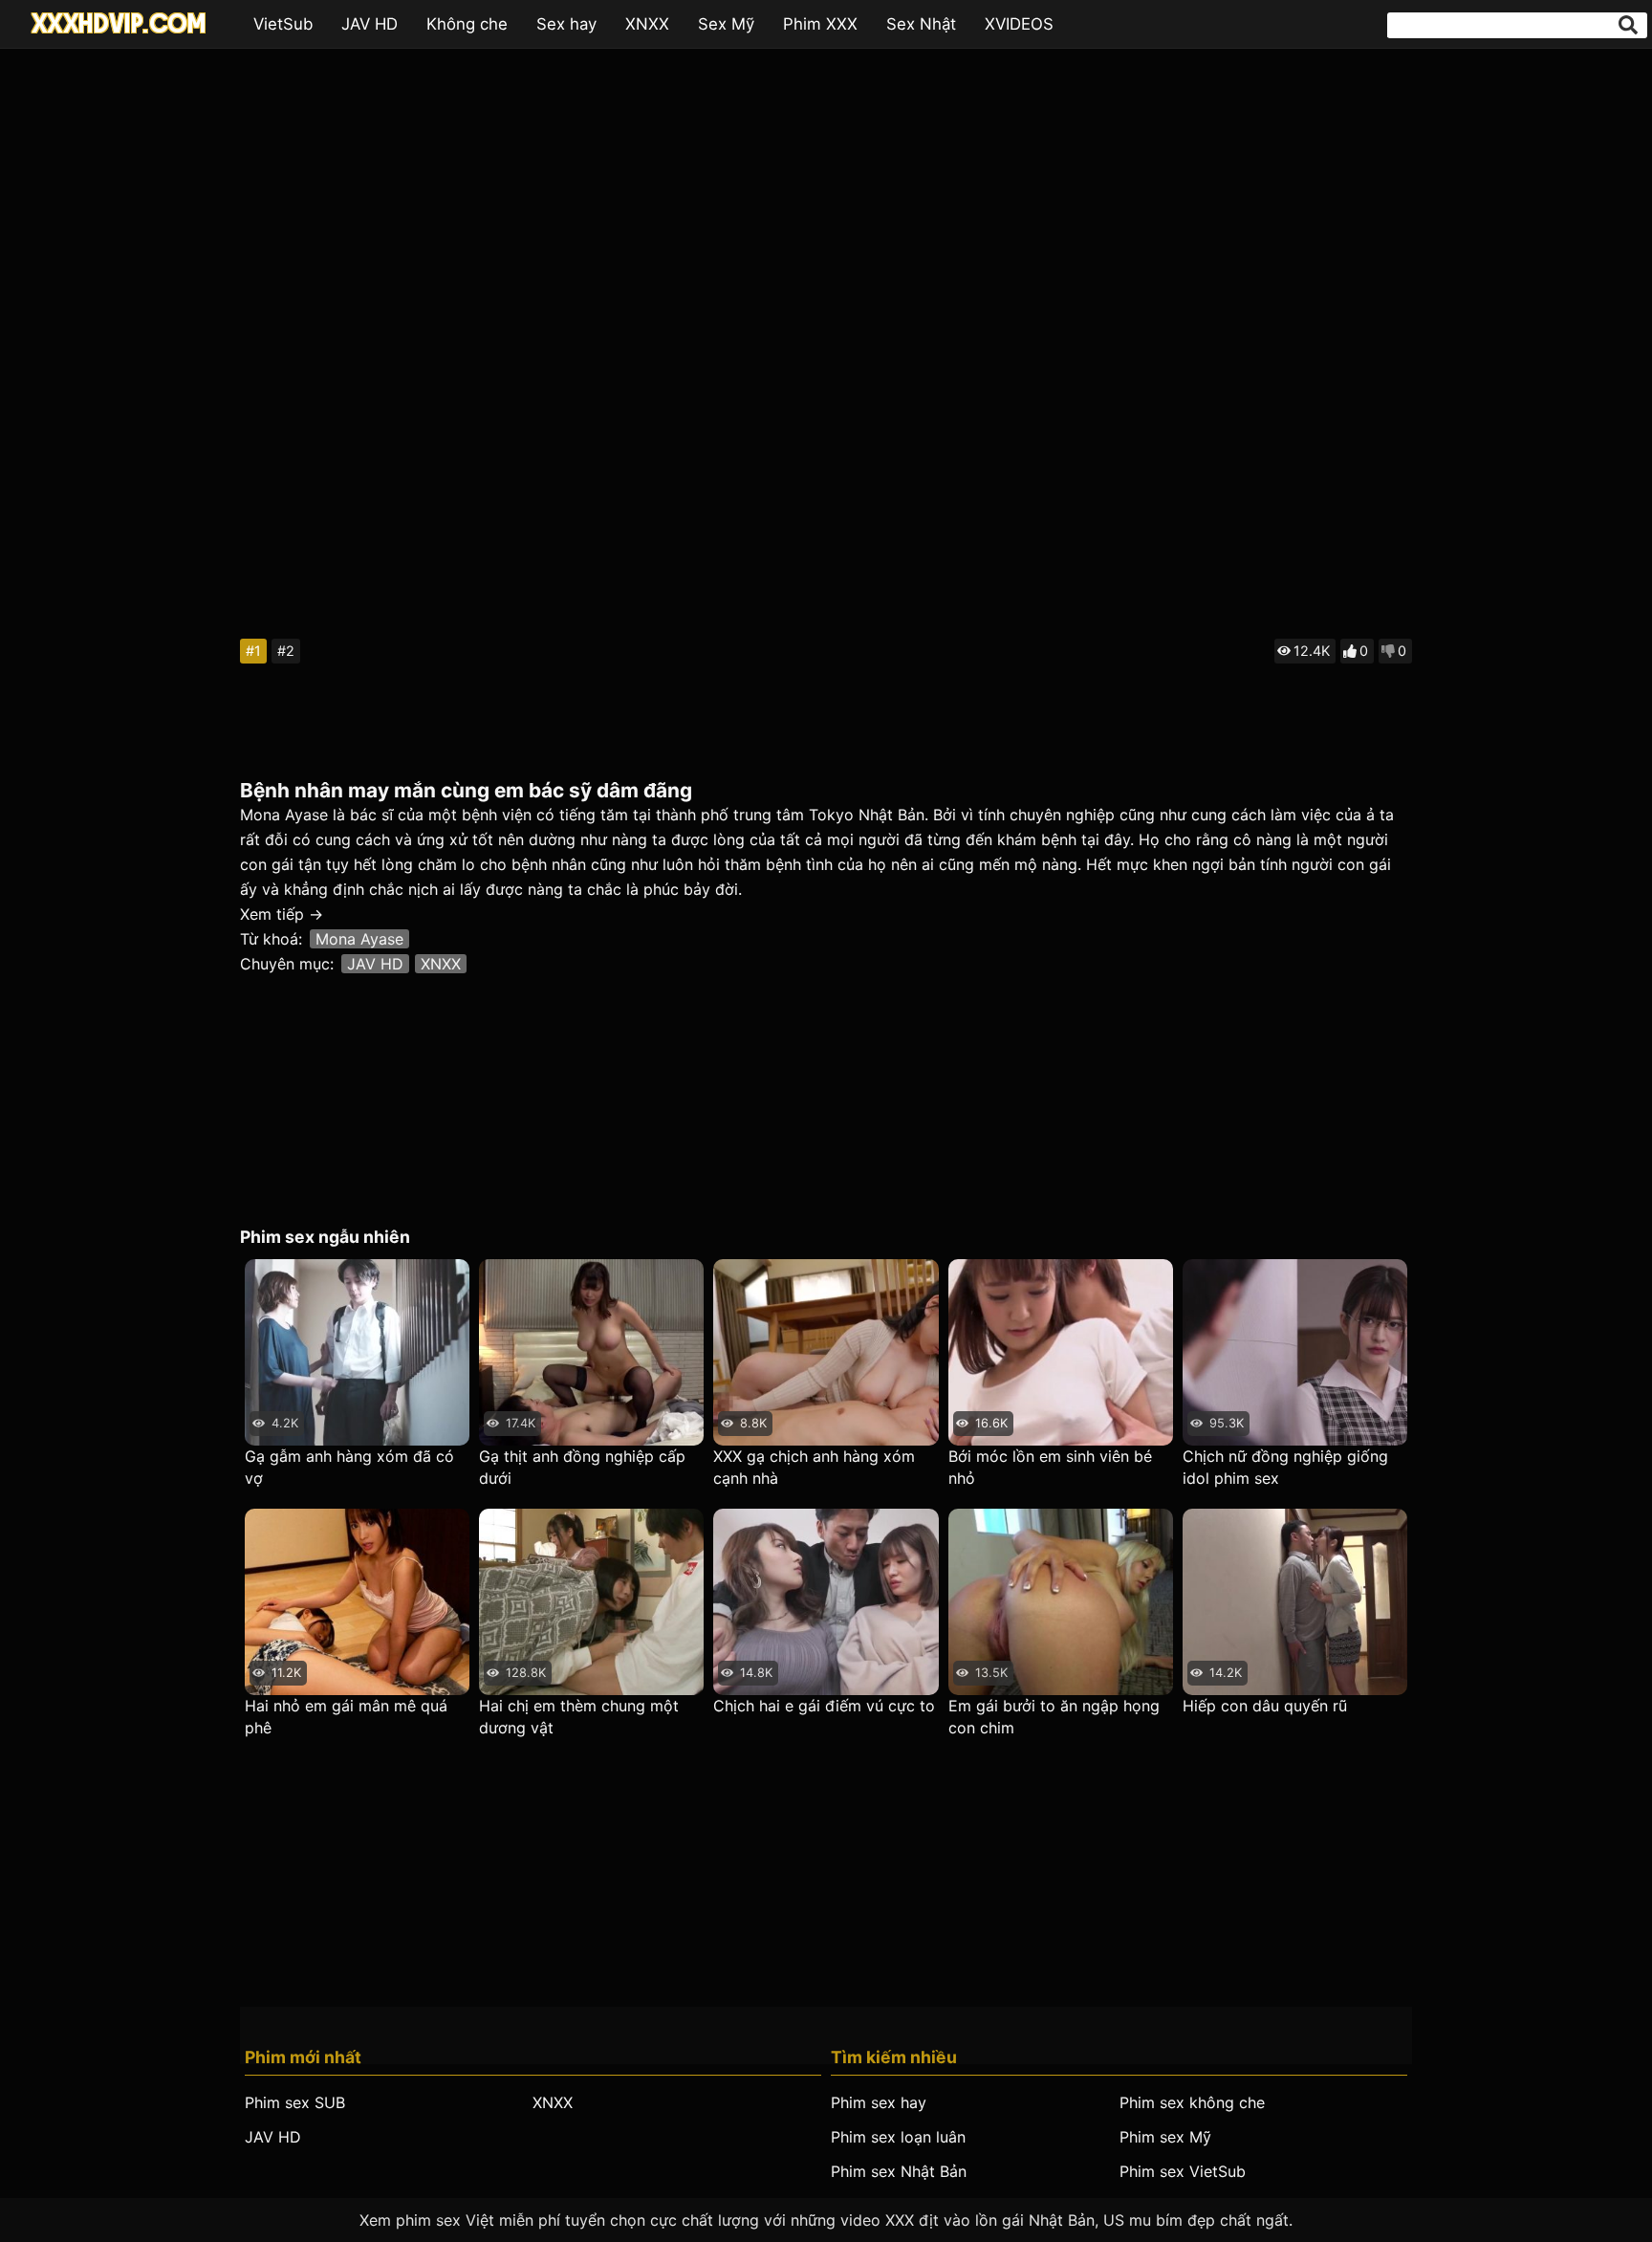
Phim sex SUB (295, 2102)
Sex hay (566, 24)
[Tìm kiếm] (1628, 25)
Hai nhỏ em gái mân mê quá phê (346, 1717)
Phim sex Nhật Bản (899, 2171)
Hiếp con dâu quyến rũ (1265, 1706)
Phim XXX (820, 24)
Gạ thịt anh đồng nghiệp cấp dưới (582, 1467)
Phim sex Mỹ (1165, 2137)
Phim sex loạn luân (898, 2137)
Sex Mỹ (726, 24)
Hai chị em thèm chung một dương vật (579, 1717)
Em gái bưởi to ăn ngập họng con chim (1054, 1717)
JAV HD (370, 24)
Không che (467, 24)
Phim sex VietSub (1183, 2171)
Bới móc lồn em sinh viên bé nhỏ (1050, 1467)
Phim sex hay (879, 2102)
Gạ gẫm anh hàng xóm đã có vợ (349, 1467)
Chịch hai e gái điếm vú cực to (824, 1706)
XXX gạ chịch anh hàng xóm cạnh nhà (814, 1467)
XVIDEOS (1019, 24)
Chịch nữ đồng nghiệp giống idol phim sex (1285, 1467)
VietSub (283, 24)
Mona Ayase (359, 939)
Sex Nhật (921, 24)
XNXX (647, 24)
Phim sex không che (1192, 2102)
